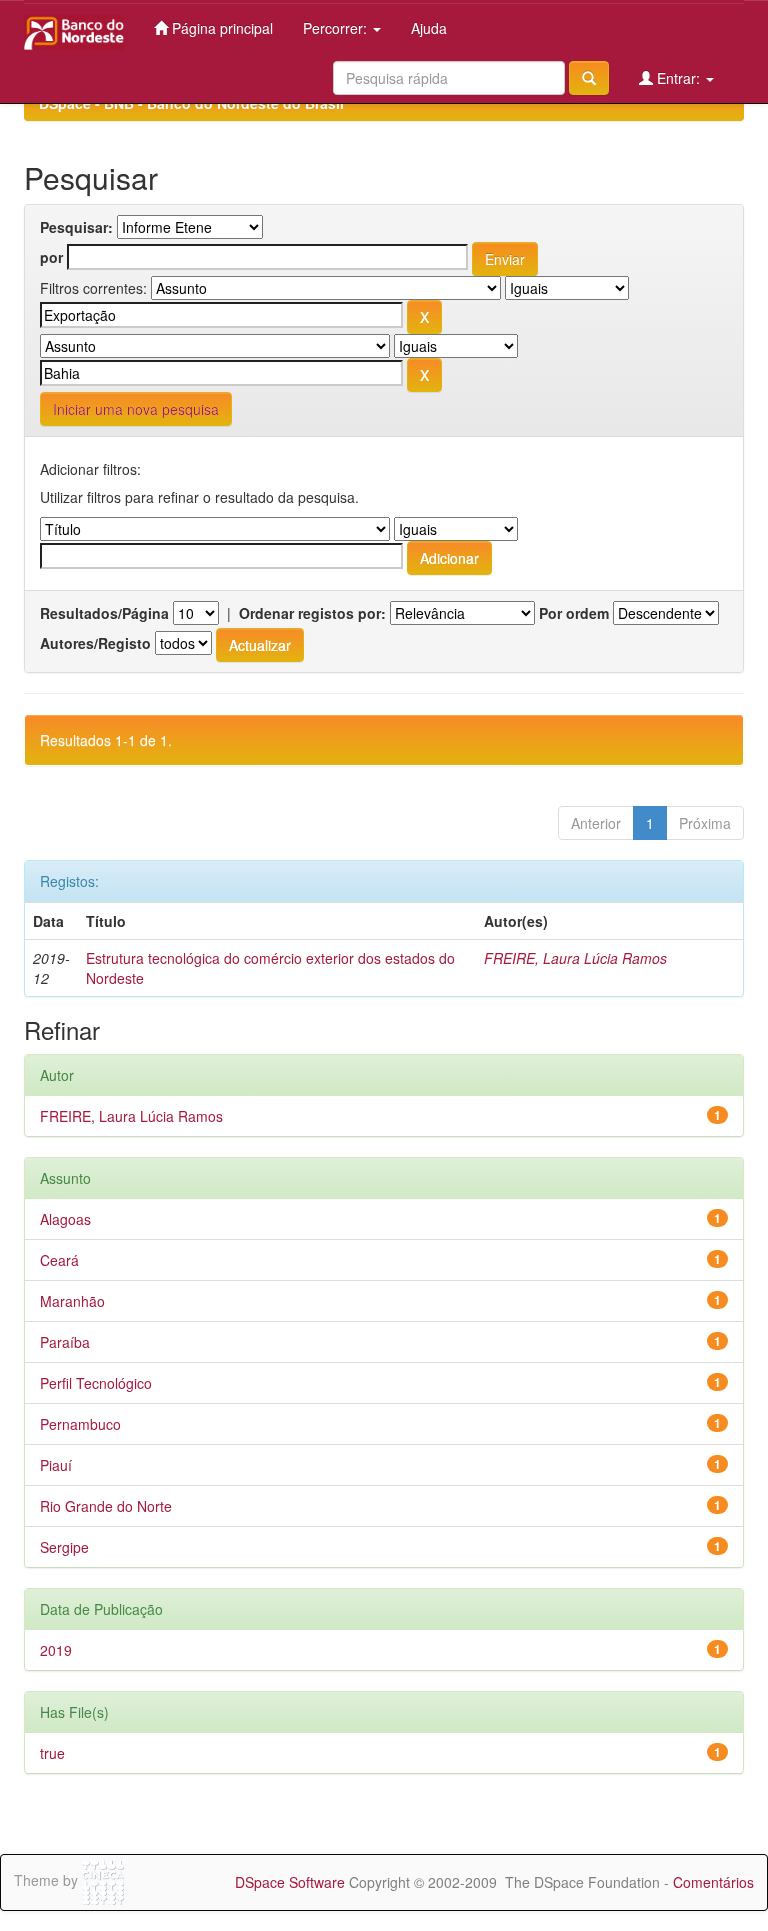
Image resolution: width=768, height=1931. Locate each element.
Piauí (56, 1465)
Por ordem (574, 613)
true (52, 1753)
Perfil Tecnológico (96, 1383)
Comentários (713, 1882)
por (51, 257)
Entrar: (678, 78)
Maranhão (72, 1301)
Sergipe (64, 1547)
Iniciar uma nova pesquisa (136, 409)
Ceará (59, 1260)
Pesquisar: (76, 227)
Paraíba (65, 1342)
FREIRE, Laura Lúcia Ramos (575, 958)
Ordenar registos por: (312, 613)
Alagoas (65, 1219)
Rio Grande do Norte (106, 1506)
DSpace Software (290, 1882)
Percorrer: (337, 28)
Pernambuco (80, 1424)
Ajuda (429, 28)
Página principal (220, 28)
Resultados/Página (104, 613)
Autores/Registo (95, 643)
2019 (56, 1650)
